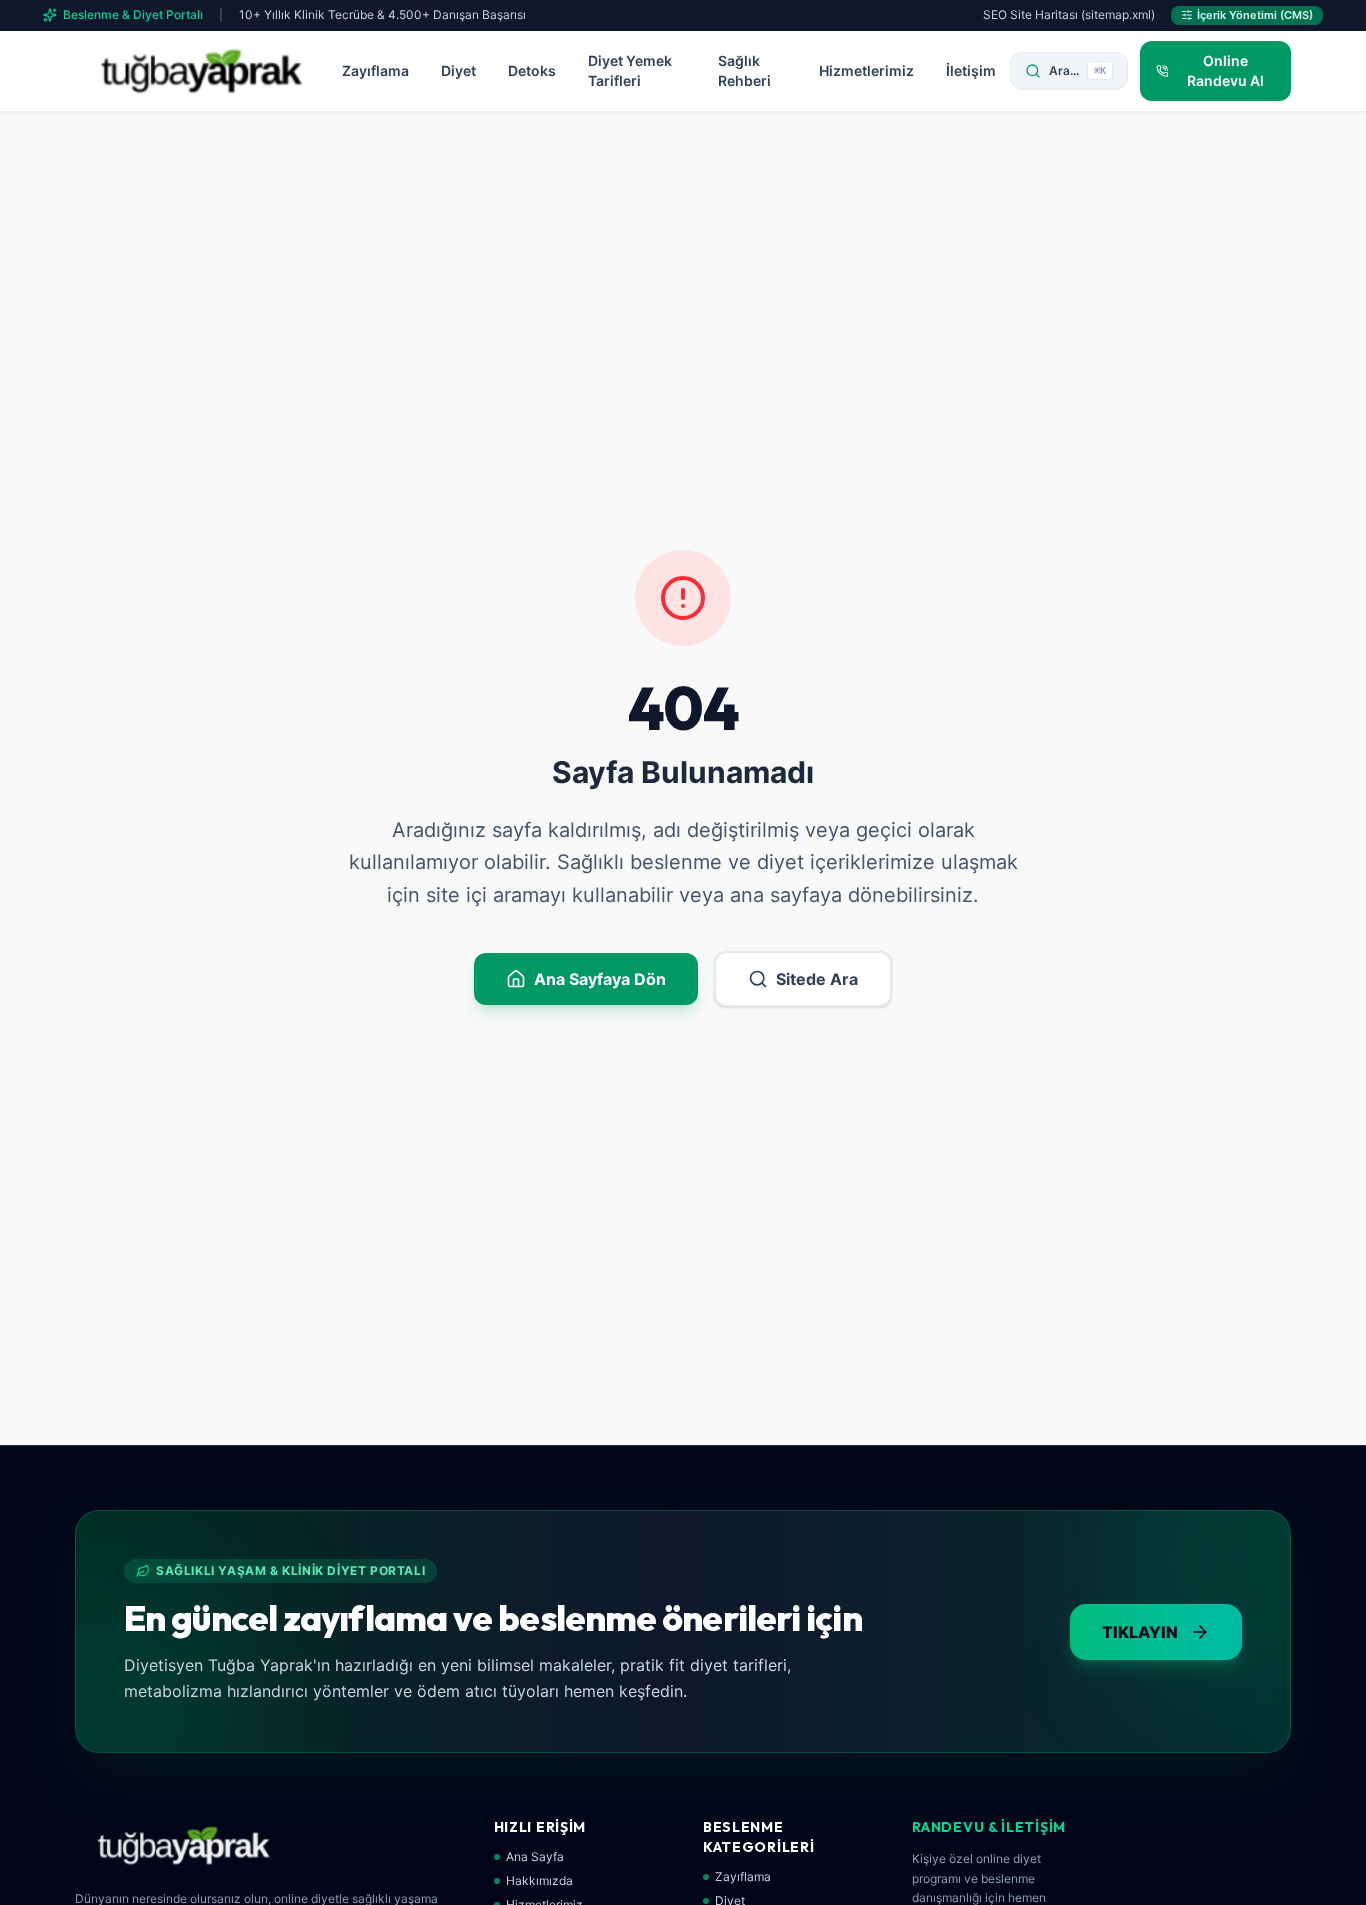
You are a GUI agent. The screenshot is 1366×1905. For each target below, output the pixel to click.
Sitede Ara (817, 979)
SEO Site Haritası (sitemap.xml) (1069, 14)
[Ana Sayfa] (201, 71)
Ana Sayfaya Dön (600, 979)
